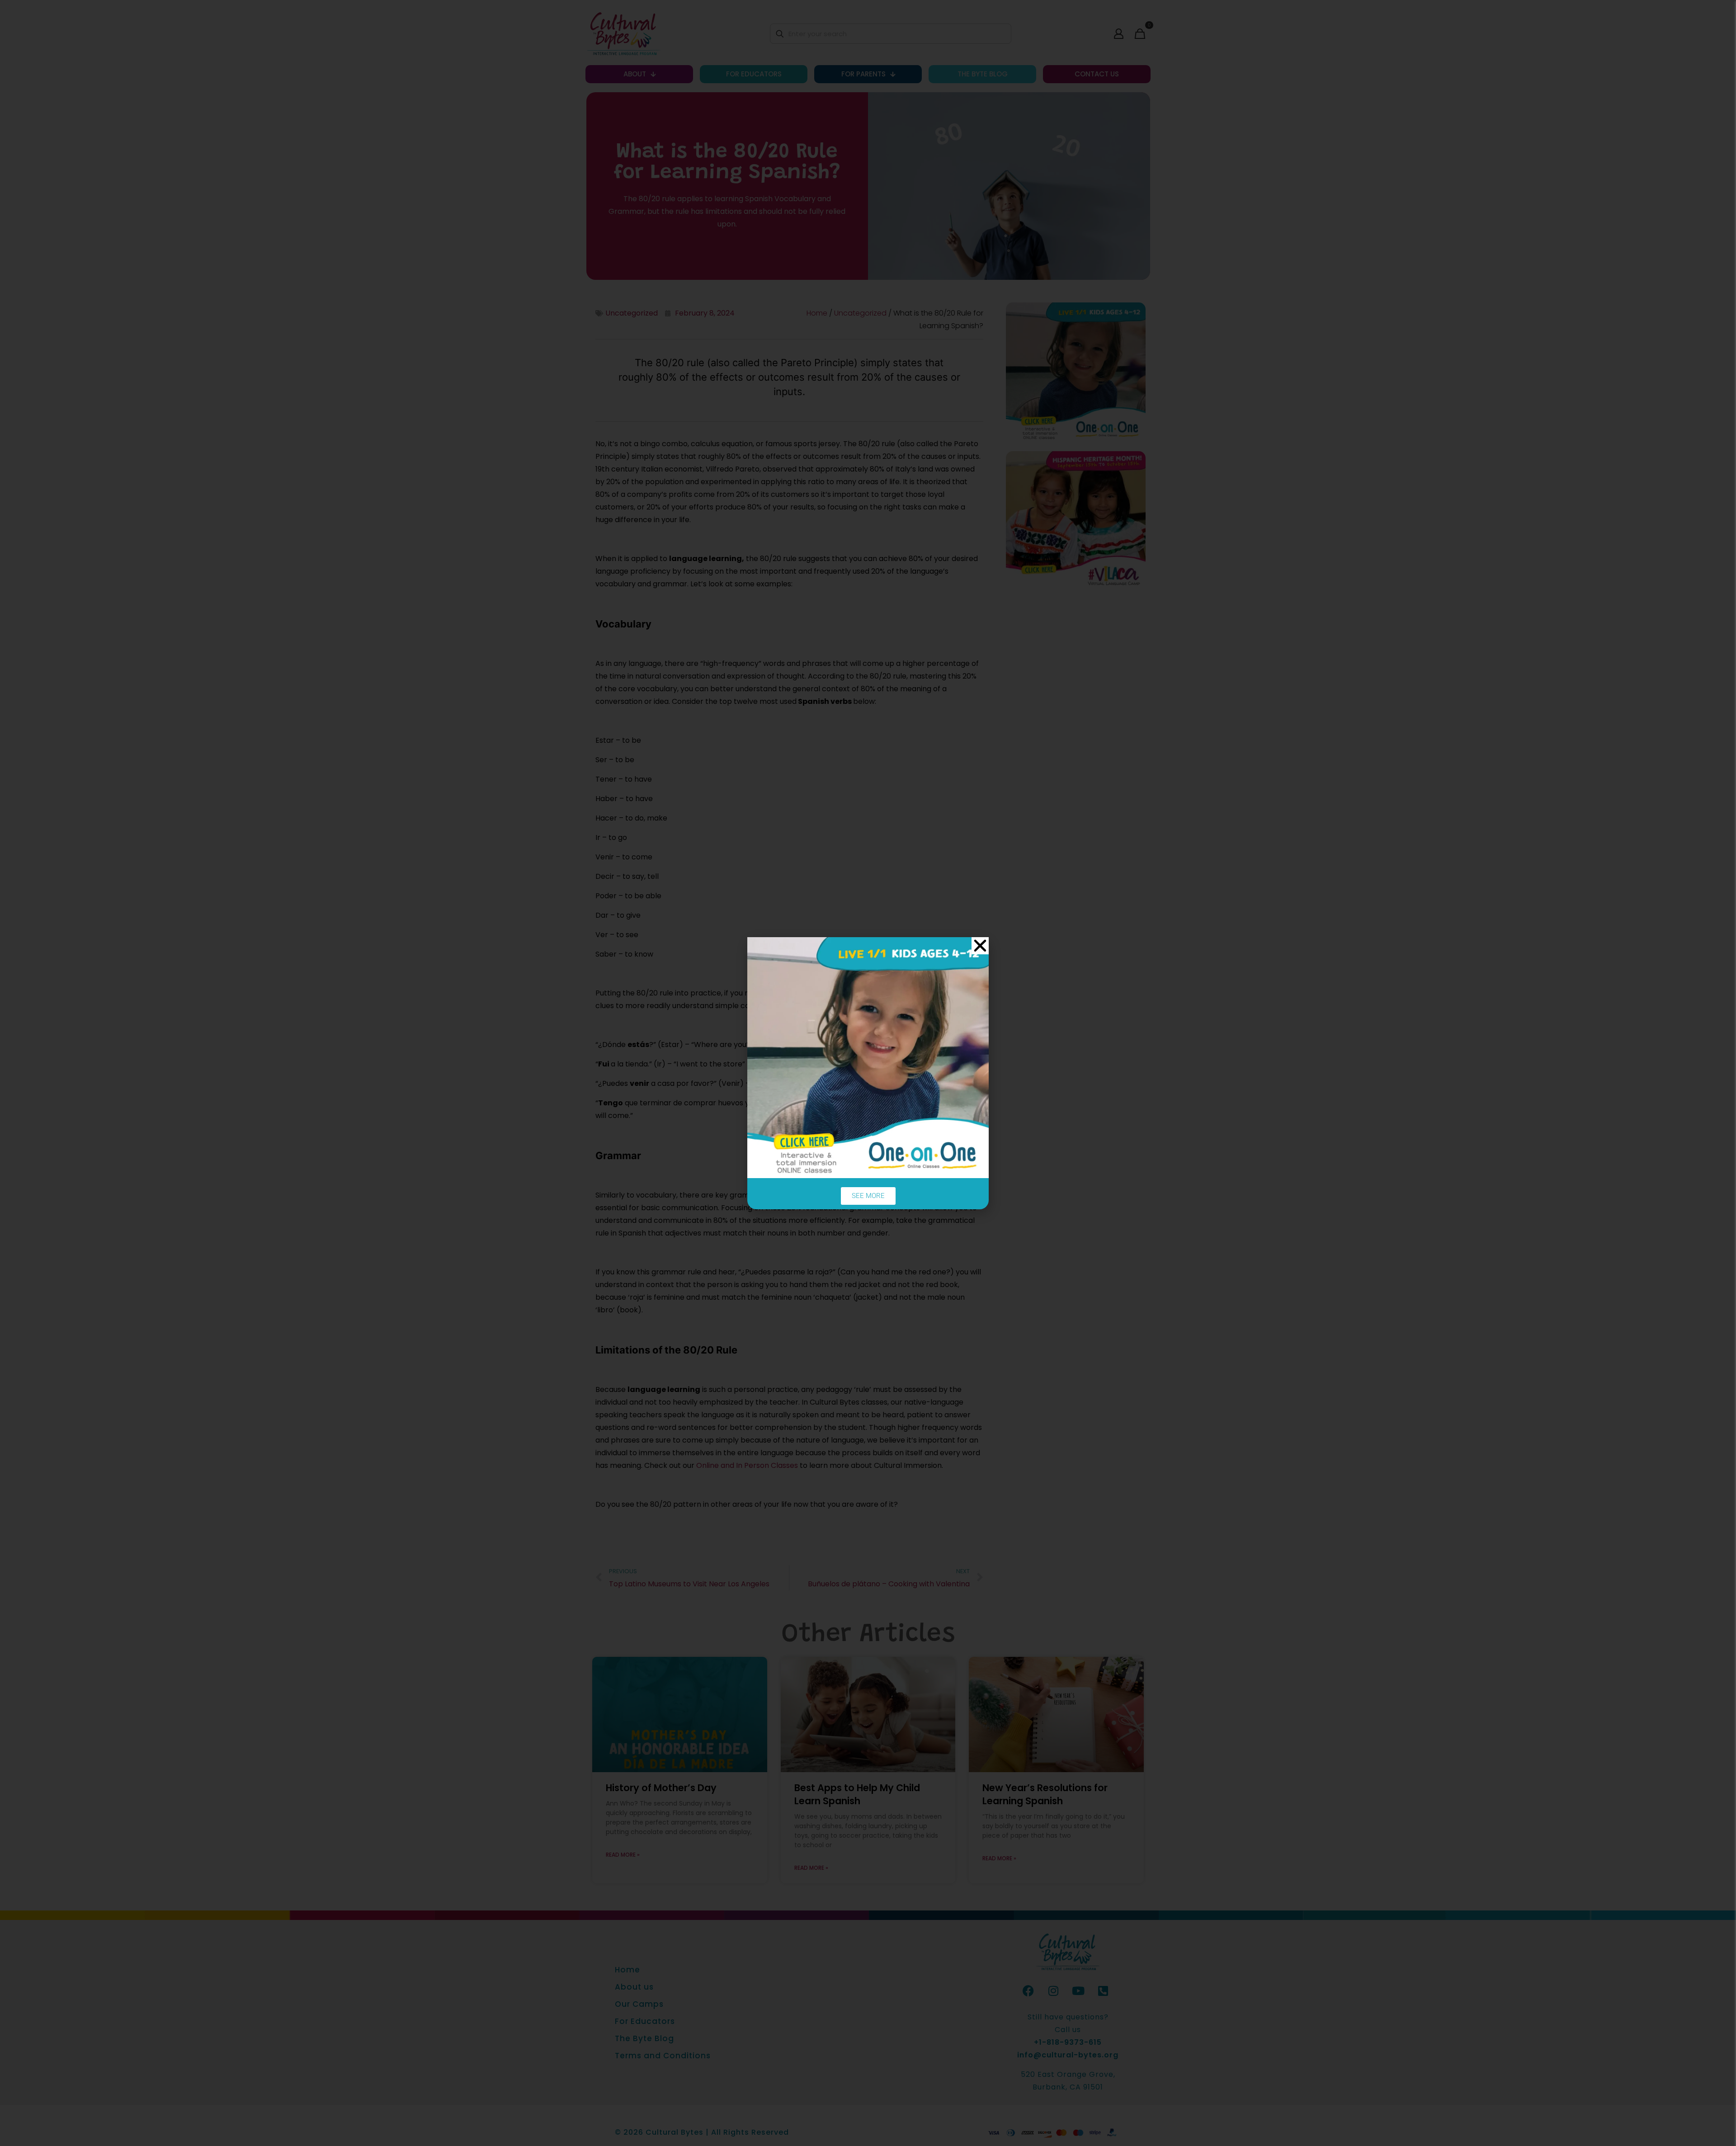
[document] (868, 1073)
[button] (980, 946)
